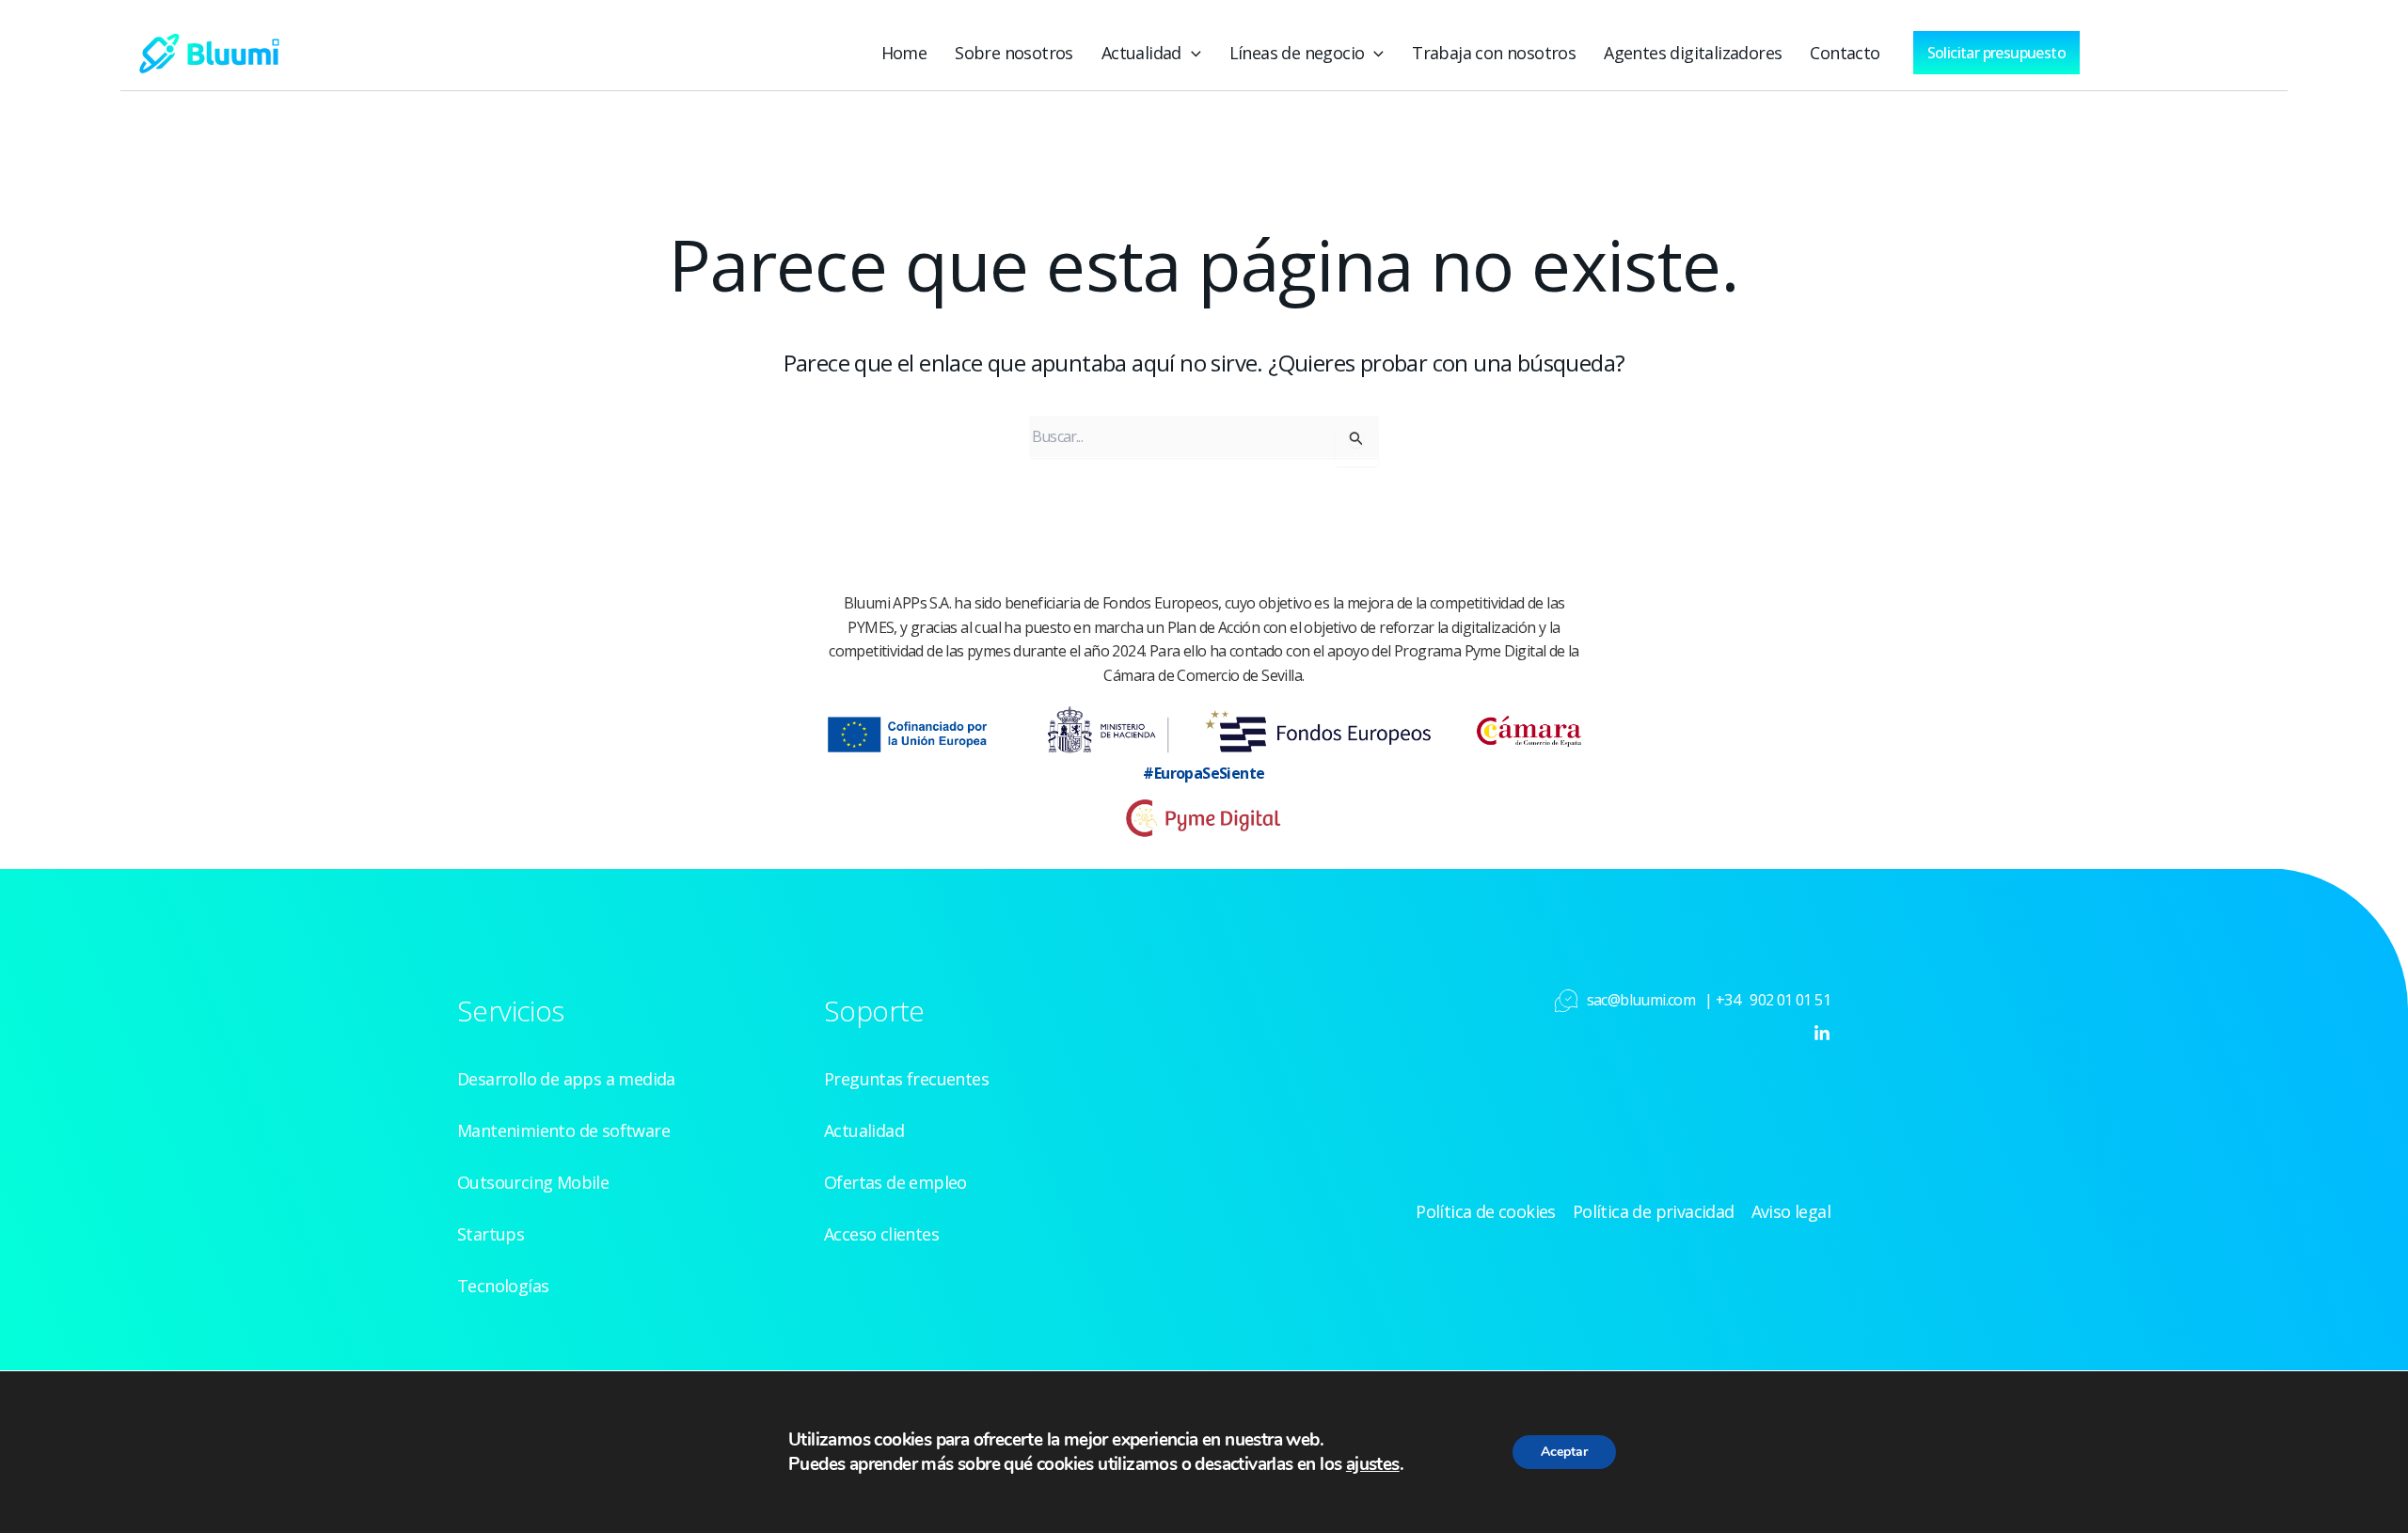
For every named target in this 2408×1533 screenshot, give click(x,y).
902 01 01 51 (1790, 1000)
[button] (1191, 53)
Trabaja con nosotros (1494, 53)
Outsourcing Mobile (533, 1182)
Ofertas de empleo (895, 1182)
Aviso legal (1791, 1211)
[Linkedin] (1822, 1034)
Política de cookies (1486, 1211)
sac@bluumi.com (1641, 1000)
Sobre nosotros (1014, 53)
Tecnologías (503, 1286)
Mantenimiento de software (563, 1130)
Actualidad (1141, 53)
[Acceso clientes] (2160, 48)
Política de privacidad (1654, 1211)
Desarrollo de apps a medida (566, 1079)
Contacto (1845, 53)
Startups (491, 1234)
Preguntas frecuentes (906, 1079)
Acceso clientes (881, 1234)
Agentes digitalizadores (1693, 53)
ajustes (1373, 1464)
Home (904, 53)
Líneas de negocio (1297, 53)
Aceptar (1564, 1452)
